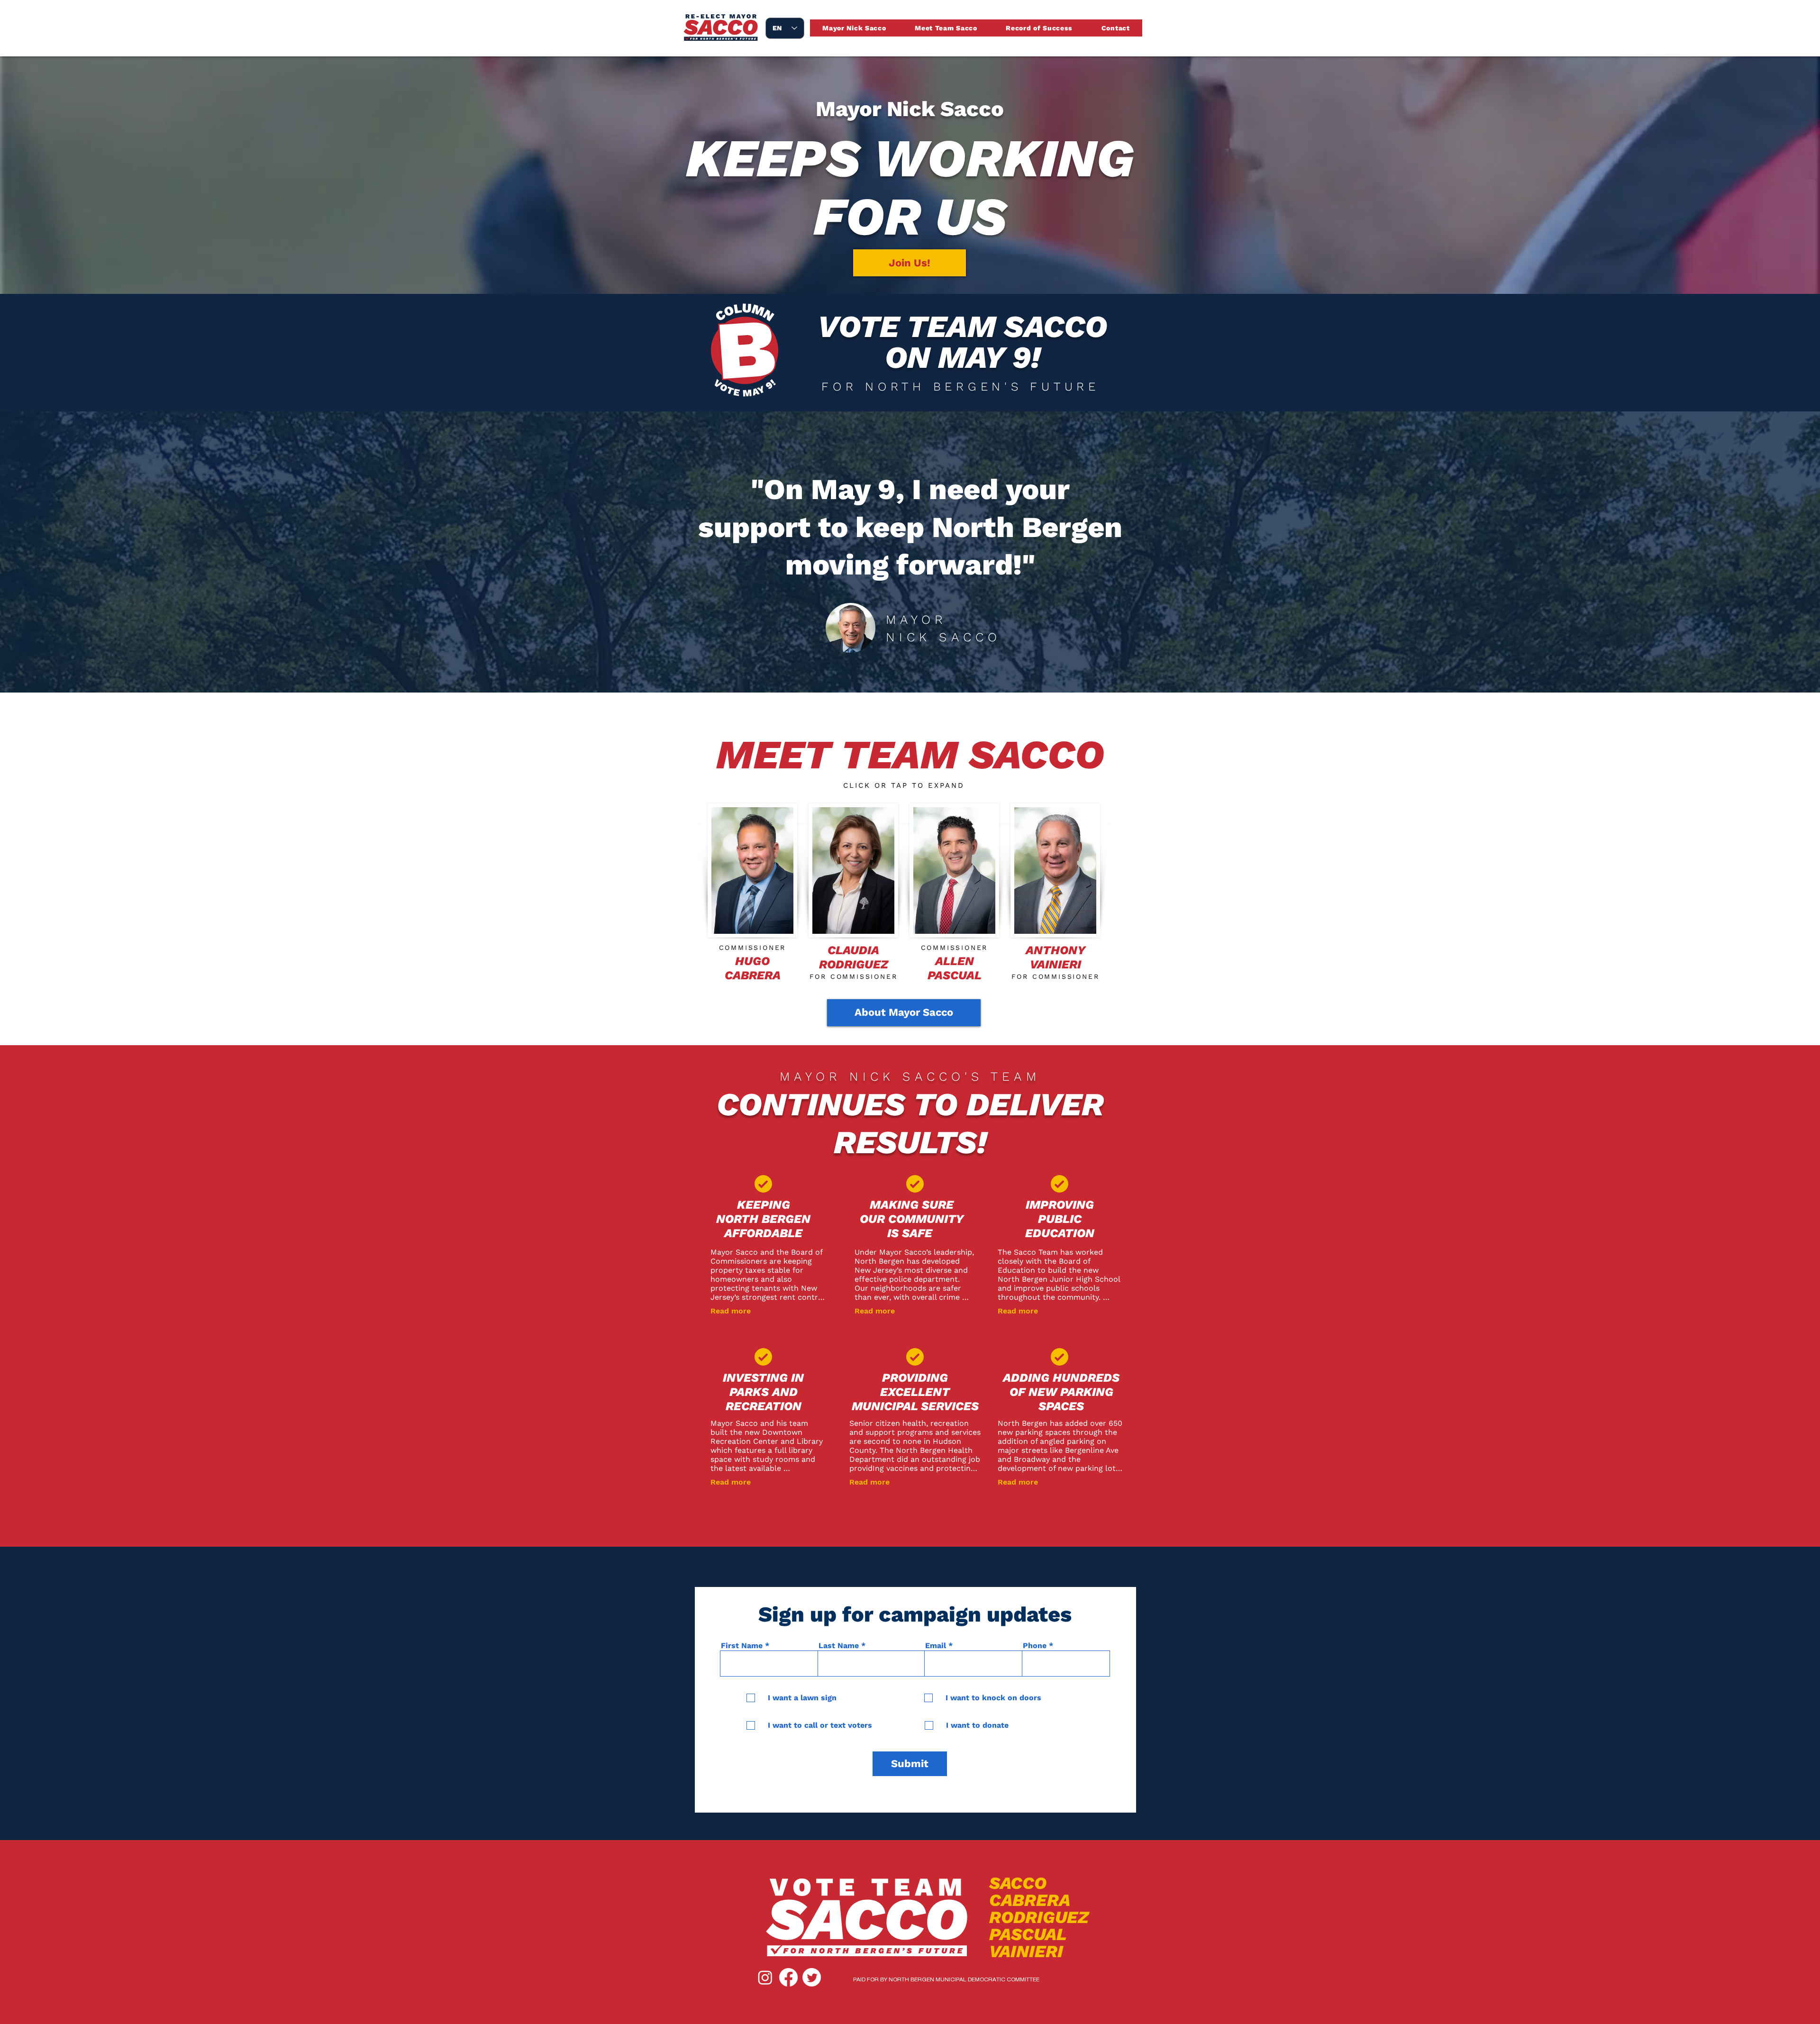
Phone (1035, 1646)
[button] (752, 871)
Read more (731, 1311)
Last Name (839, 1646)
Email (936, 1646)
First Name (742, 1646)
